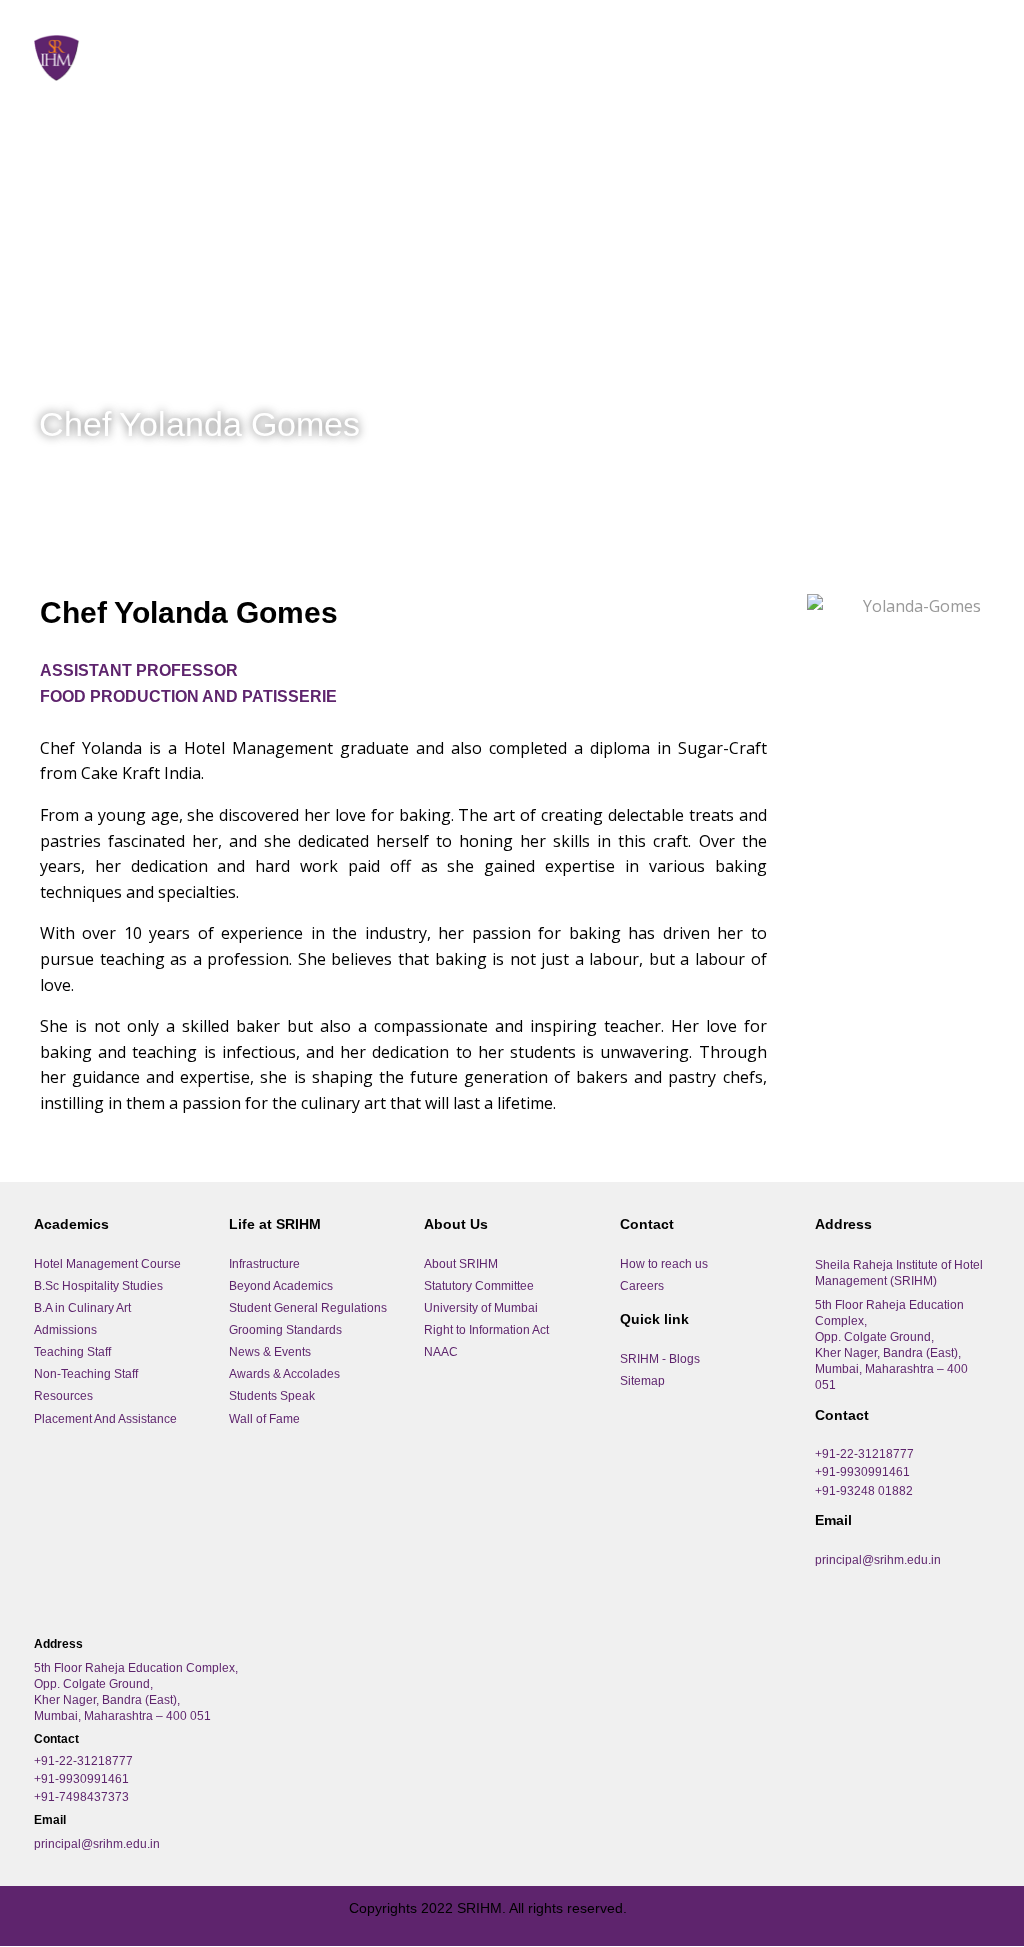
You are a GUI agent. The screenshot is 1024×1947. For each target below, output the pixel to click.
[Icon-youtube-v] (189, 1916)
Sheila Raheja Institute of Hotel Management (324, 46)
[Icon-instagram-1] (99, 1916)
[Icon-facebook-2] (54, 1916)
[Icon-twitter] (144, 1916)
